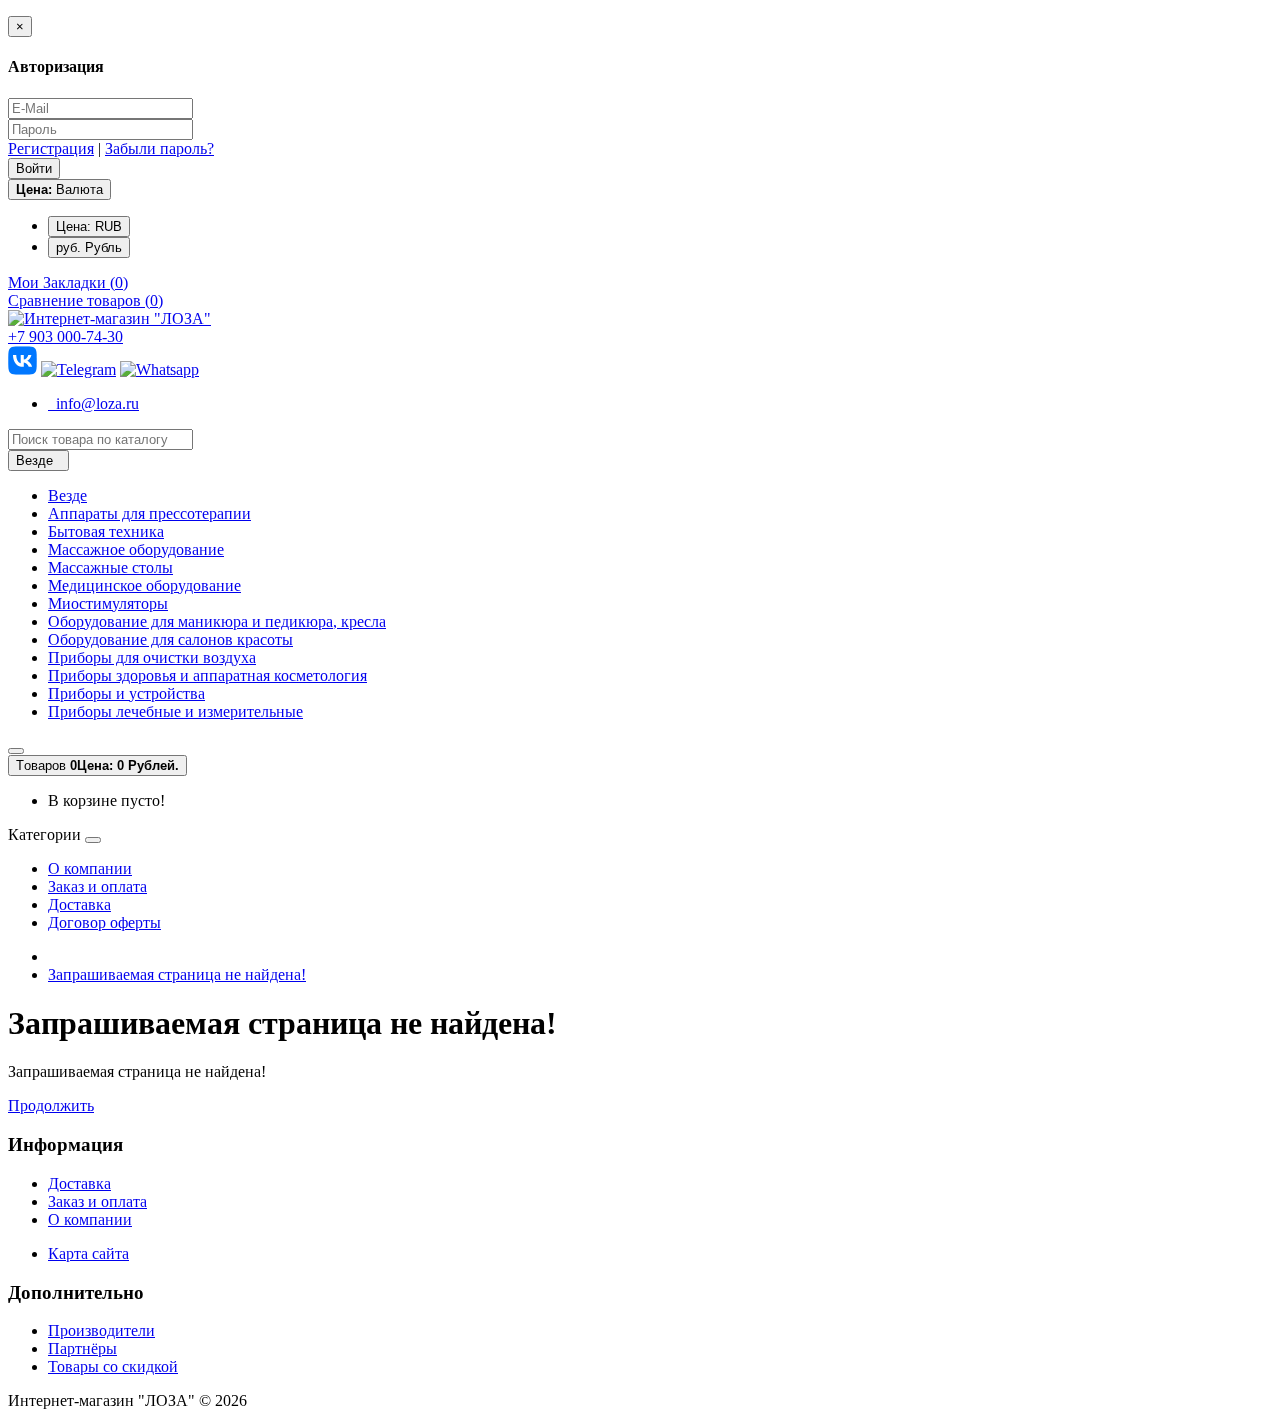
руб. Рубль (89, 247)
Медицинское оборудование (144, 585)
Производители (101, 1330)
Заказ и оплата (97, 886)
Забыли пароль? (159, 148)
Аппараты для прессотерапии (149, 513)
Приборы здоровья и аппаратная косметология (207, 675)
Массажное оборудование (136, 549)
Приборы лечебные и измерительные (175, 711)
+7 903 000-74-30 (65, 336)
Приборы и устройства (126, 693)
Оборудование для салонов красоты (170, 639)
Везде (67, 495)
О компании (90, 868)
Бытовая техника (106, 531)
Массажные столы (110, 567)
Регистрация (51, 148)
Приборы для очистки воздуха (152, 657)
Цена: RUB (89, 226)
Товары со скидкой (113, 1366)
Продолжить (51, 1105)
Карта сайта (88, 1253)
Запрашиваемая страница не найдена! (177, 974)
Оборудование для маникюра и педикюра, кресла (217, 621)
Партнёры (82, 1348)
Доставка (79, 904)
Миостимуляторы (108, 603)
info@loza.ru (93, 403)
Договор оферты (104, 922)
